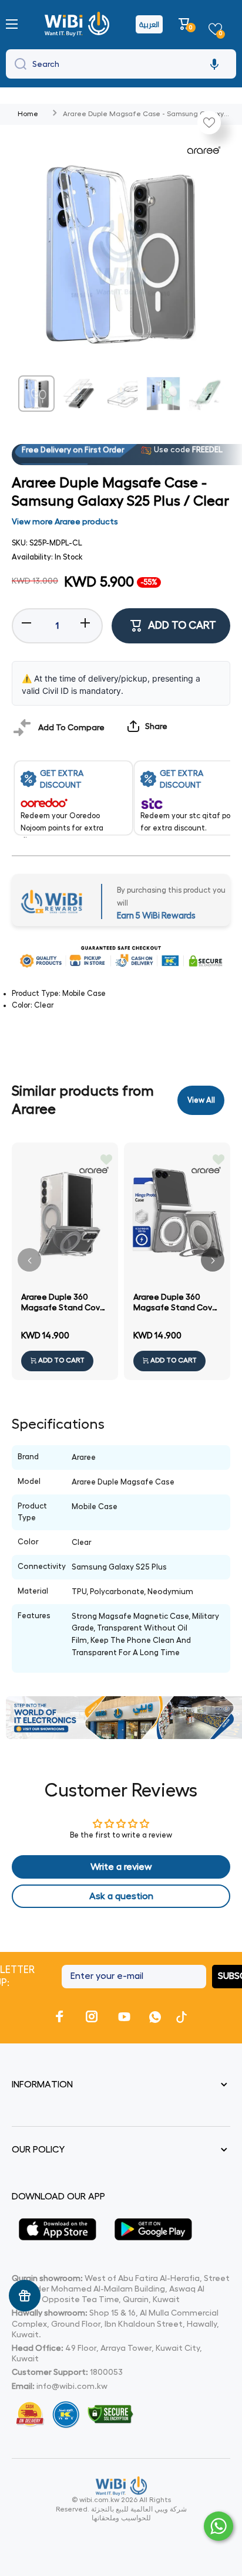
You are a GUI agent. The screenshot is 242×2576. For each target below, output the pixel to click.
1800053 (106, 2372)
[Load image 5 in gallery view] (206, 394)
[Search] (18, 64)
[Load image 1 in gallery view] (36, 394)
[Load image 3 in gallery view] (121, 394)
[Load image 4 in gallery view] (163, 394)
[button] (186, 24)
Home (28, 114)
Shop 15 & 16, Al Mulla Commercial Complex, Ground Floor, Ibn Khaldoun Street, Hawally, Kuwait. (115, 2323)
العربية (149, 24)
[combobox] (121, 64)
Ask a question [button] (121, 1896)
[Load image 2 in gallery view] (79, 394)
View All (201, 1100)
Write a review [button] (121, 1867)
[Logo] (78, 24)
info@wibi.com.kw (72, 2386)
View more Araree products (65, 521)
